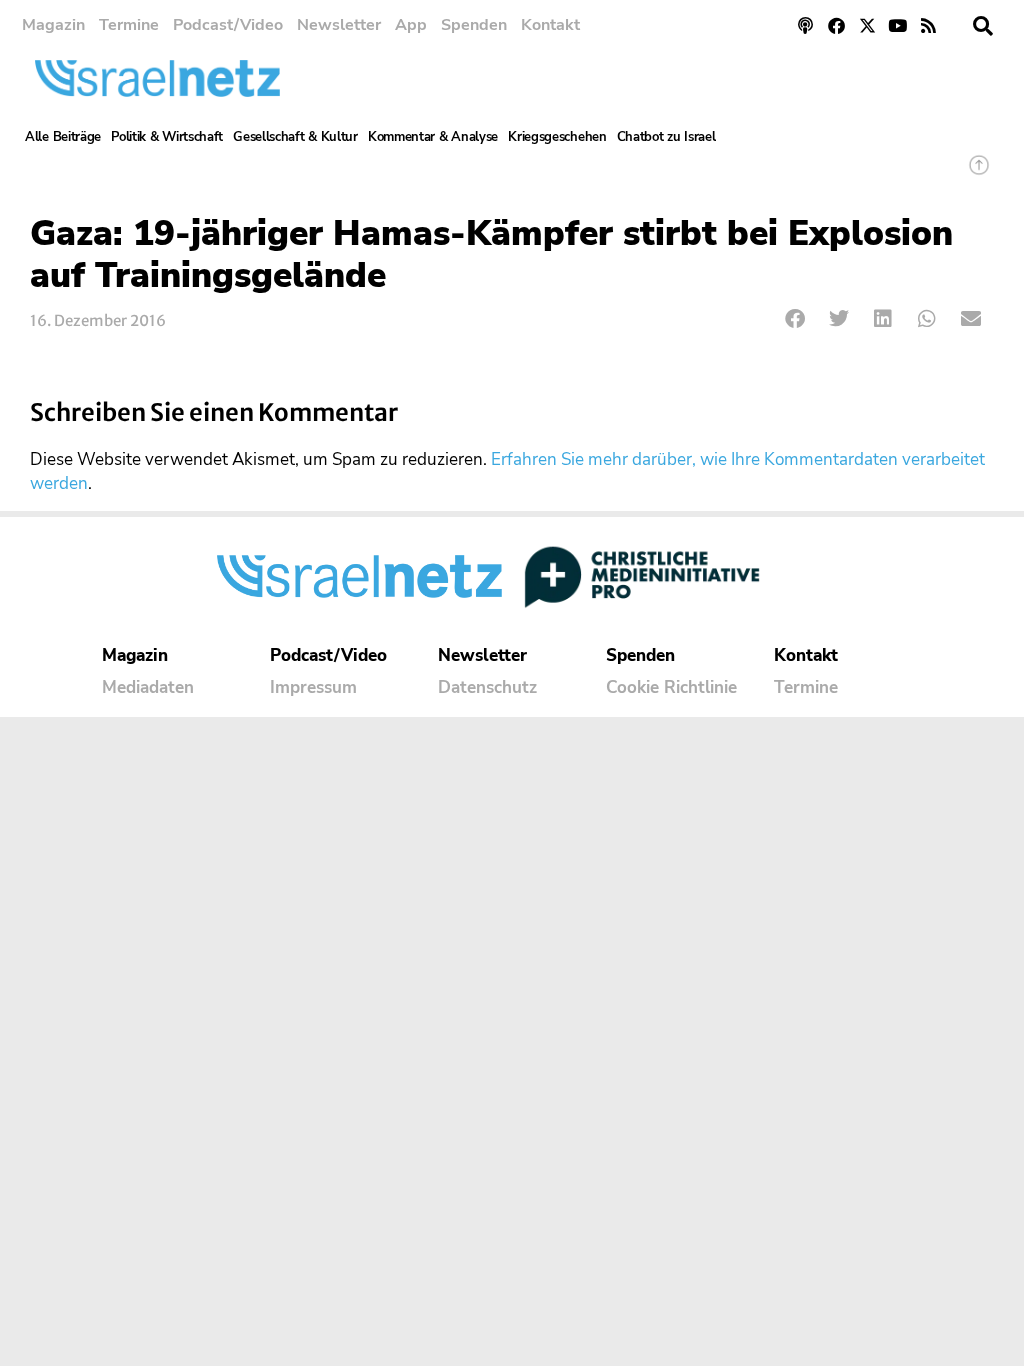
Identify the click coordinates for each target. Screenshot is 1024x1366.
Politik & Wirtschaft (167, 137)
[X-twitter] (867, 25)
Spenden (474, 25)
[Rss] (928, 25)
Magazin (53, 25)
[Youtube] (897, 25)
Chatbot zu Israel (666, 137)
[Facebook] (836, 25)
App (411, 25)
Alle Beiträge (63, 137)
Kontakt (550, 25)
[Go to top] (979, 174)
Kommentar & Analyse (433, 137)
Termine (129, 25)
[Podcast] (806, 25)
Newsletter (339, 25)
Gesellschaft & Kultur (295, 137)
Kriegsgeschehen (557, 137)
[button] (983, 26)
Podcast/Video (228, 25)
